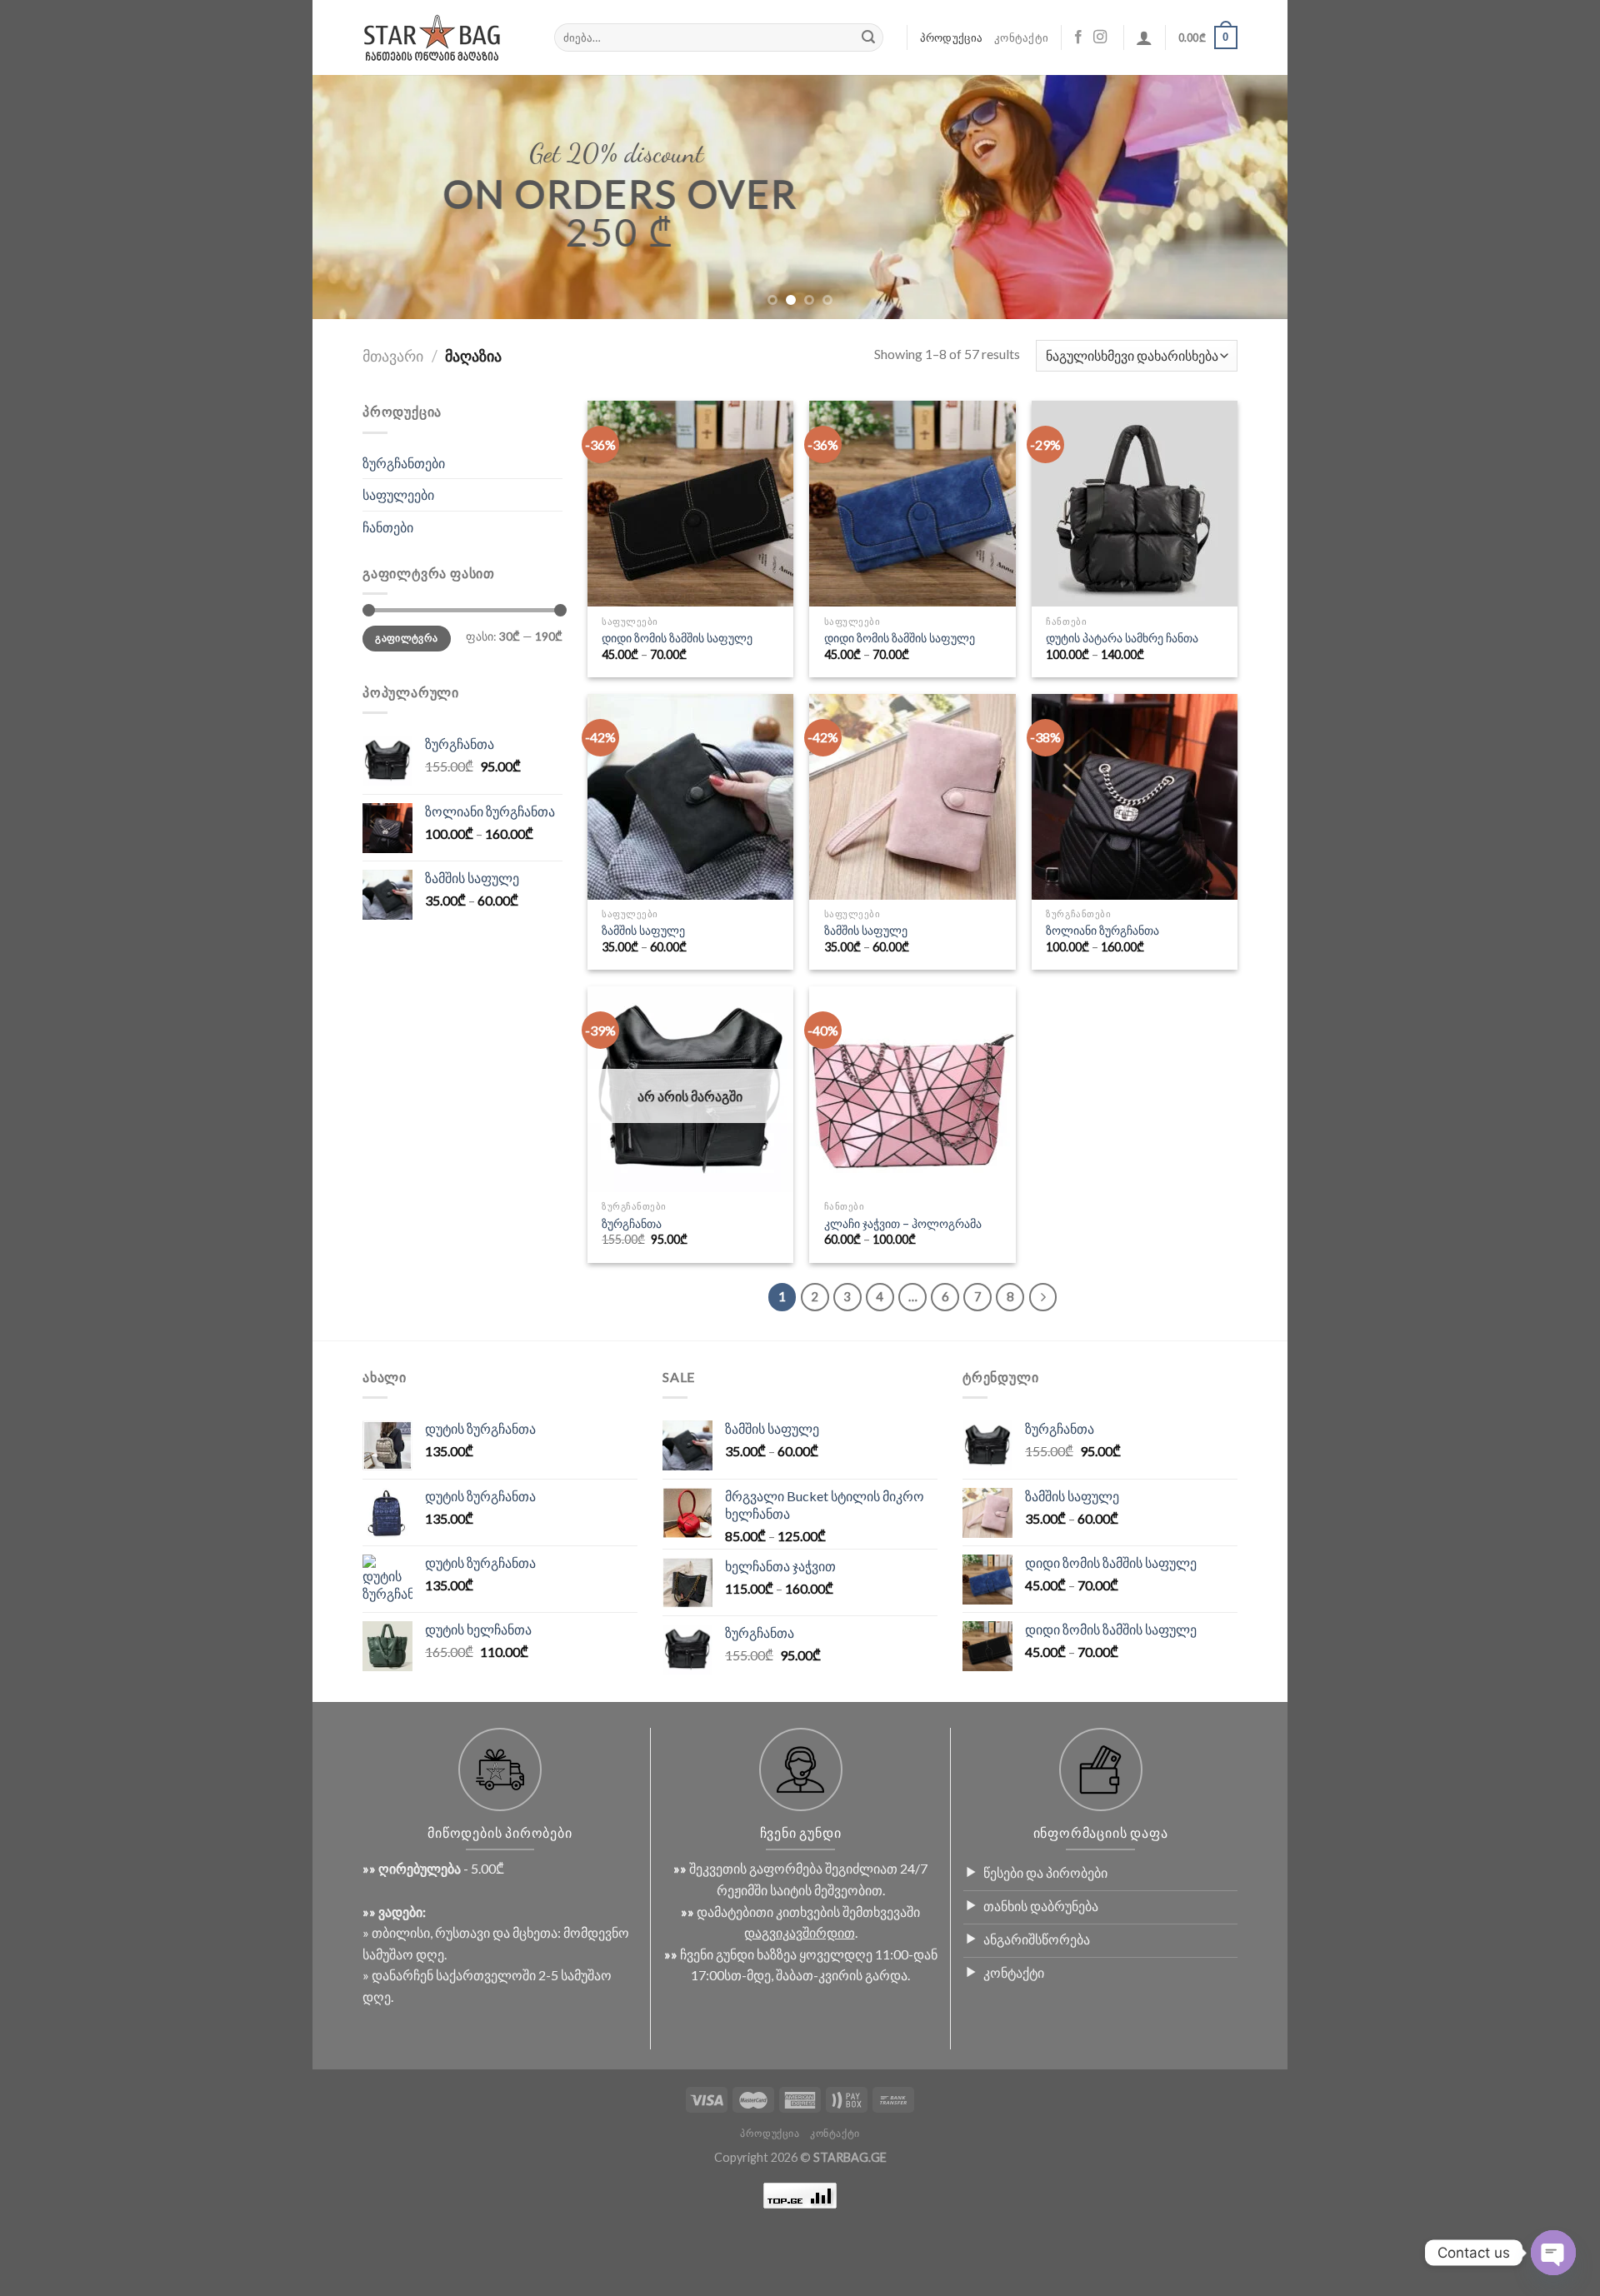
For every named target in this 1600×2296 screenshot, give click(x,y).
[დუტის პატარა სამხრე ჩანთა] (1135, 504)
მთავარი (393, 356)
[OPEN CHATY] (1553, 2253)
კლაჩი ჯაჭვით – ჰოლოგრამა (903, 1223)
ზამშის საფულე (643, 930)
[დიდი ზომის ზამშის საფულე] (690, 504)
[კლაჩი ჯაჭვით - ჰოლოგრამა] (912, 1089)
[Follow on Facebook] (1078, 37)
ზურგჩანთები (404, 463)
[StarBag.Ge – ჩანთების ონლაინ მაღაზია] (446, 38)
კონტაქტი (1021, 37)
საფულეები (398, 494)
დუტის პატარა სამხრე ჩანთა (1122, 638)
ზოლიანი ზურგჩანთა (1102, 930)
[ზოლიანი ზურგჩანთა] (1135, 797)
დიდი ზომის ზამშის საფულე (677, 638)
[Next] (1247, 197)
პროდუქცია (951, 37)
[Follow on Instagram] (1100, 37)
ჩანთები (388, 527)
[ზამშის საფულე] (690, 797)
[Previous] (353, 197)
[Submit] (868, 37)
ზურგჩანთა (632, 1223)
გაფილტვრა (406, 638)
